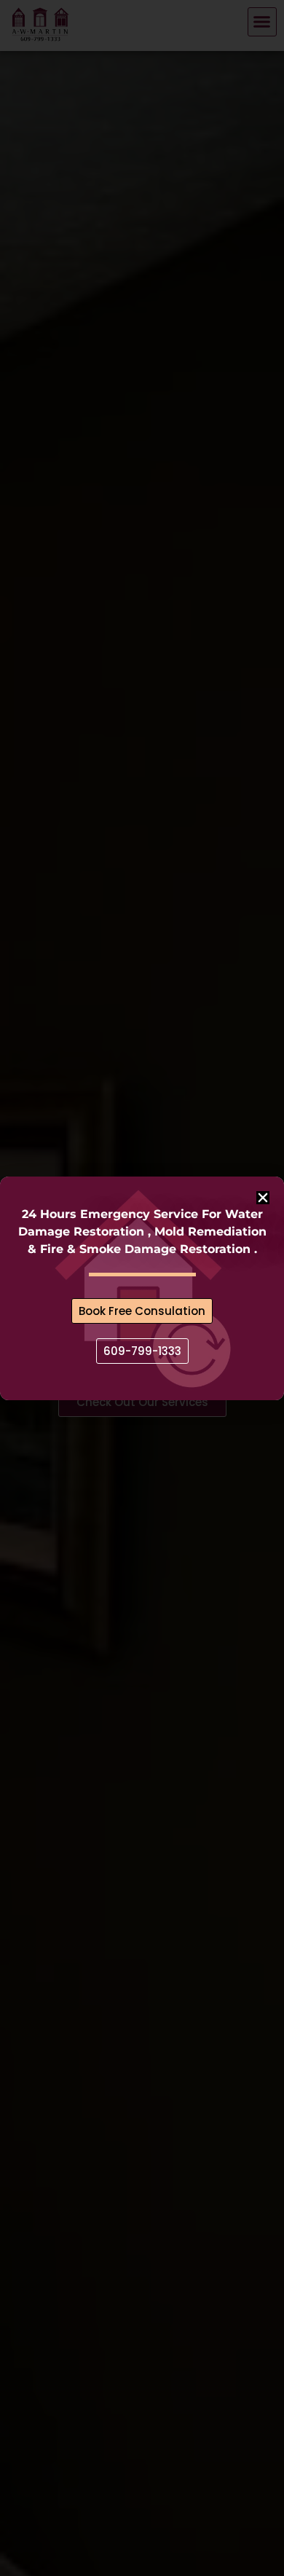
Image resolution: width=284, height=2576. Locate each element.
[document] (142, 1288)
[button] (263, 1198)
